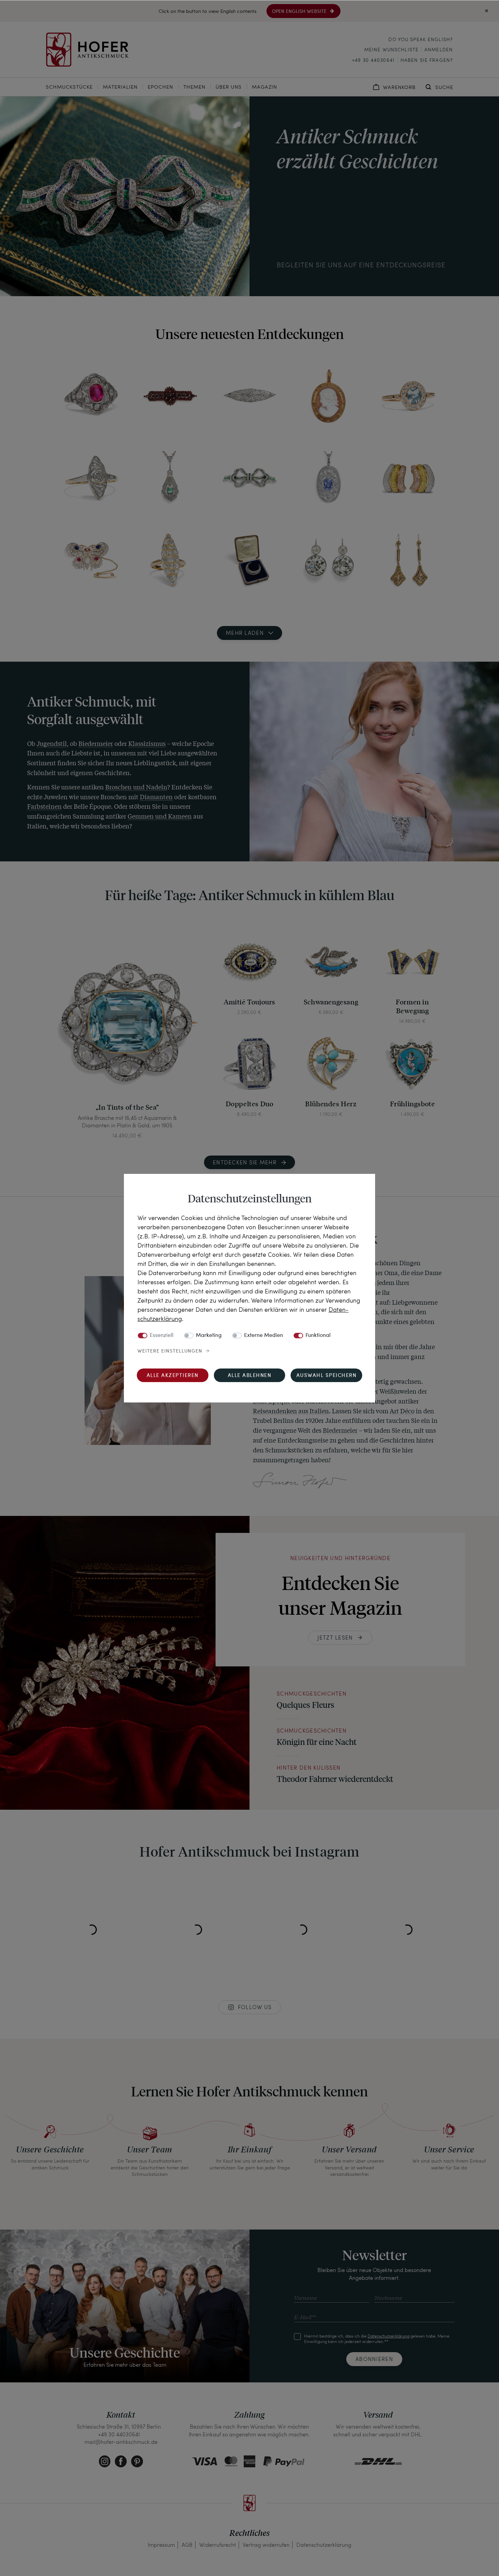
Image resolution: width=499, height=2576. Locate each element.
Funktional (318, 1336)
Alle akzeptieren (173, 1376)
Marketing (209, 1336)
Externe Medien (264, 1336)
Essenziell (162, 1336)
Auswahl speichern (327, 1376)
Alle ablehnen (250, 1376)
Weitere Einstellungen (170, 1351)
